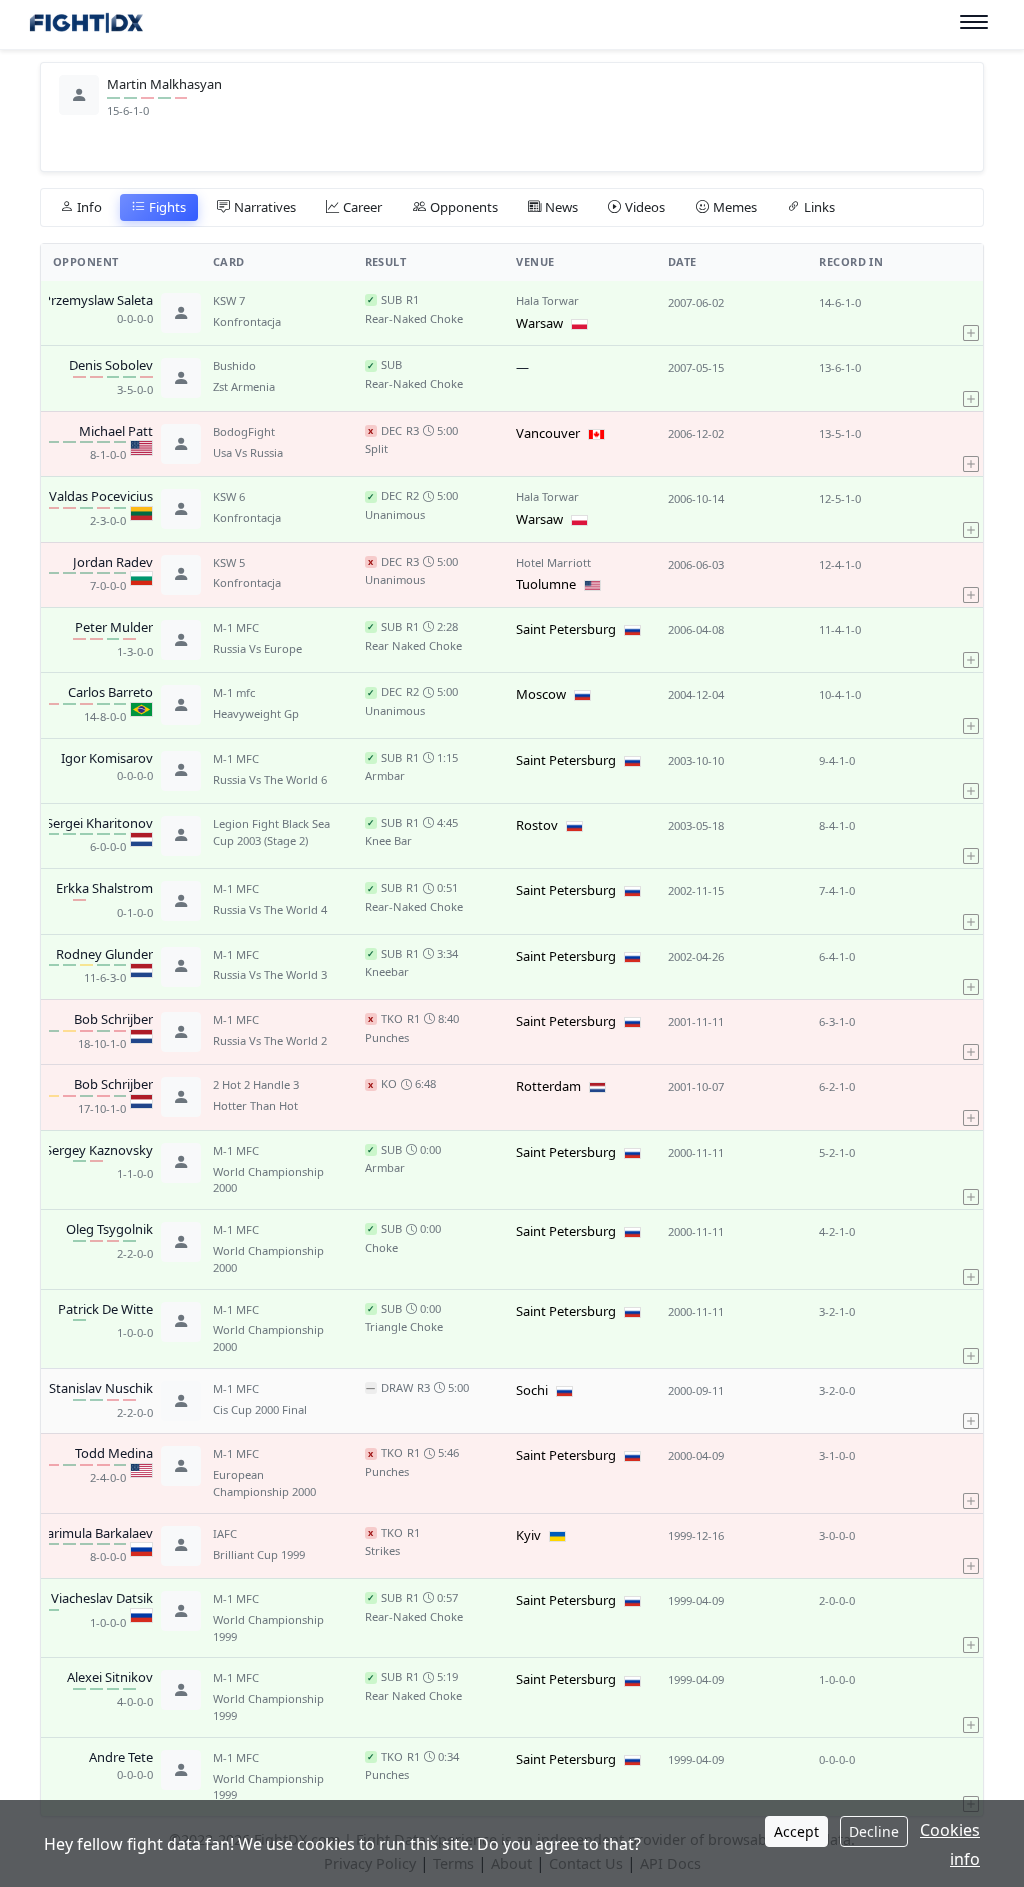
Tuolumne (546, 584)
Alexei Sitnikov (110, 1678)
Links (819, 207)
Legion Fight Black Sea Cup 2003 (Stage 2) (271, 832)
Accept (796, 1831)
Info (89, 207)
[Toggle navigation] (974, 22)
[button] (971, 313)
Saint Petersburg (566, 629)
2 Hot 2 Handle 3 (256, 1084)
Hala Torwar (547, 300)
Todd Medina (114, 1454)
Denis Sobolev (111, 366)
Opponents (464, 207)
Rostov (537, 825)
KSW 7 (229, 300)
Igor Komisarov (107, 759)
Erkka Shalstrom (104, 889)
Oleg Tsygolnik (109, 1230)
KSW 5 (229, 562)
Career (362, 207)
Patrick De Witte (105, 1310)
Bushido (234, 365)
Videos (645, 207)
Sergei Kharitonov (99, 824)
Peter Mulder (114, 628)
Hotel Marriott (553, 562)
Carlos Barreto (110, 693)
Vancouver (548, 433)
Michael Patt (116, 432)
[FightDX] (85, 25)
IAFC (225, 1533)
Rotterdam (548, 1086)
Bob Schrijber (113, 1020)
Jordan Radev (113, 563)
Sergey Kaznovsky (99, 1151)
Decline (874, 1831)
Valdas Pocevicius (101, 497)
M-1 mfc (234, 692)
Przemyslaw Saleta (98, 301)
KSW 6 (229, 496)
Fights (167, 207)
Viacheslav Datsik (102, 1599)
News (561, 207)
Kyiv (528, 1535)
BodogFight (244, 431)
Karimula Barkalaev (96, 1534)
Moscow (541, 694)
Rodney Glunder (104, 955)
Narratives (265, 207)
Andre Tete (121, 1758)
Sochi (532, 1390)
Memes (735, 207)
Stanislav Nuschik (101, 1389)
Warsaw (539, 323)
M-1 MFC (236, 627)
